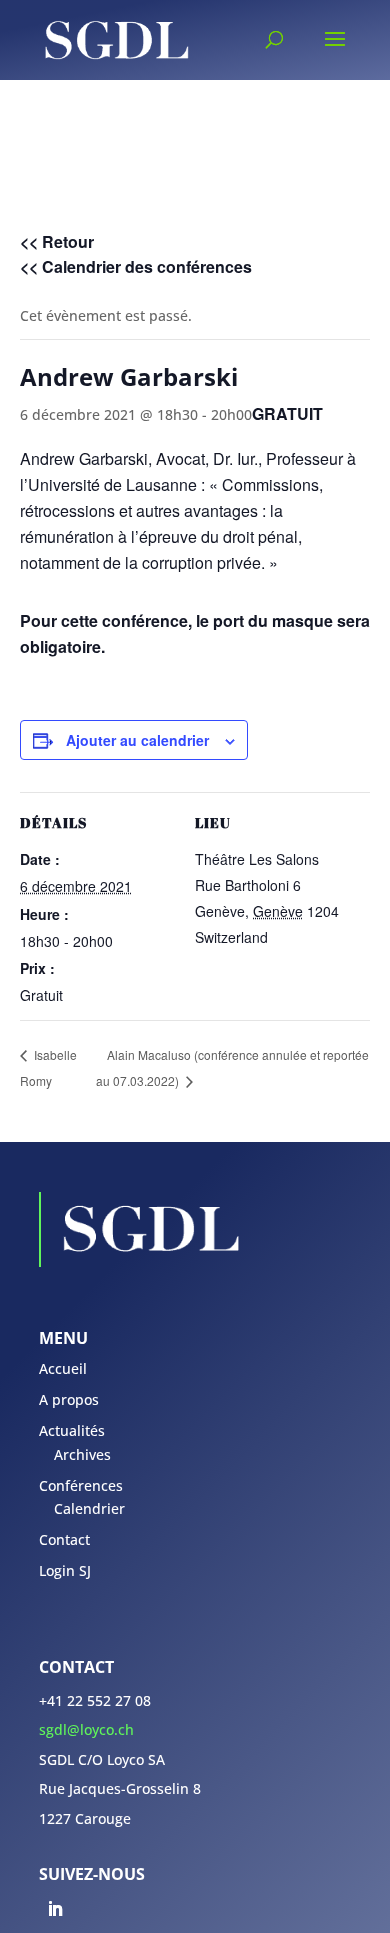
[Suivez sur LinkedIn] (55, 1909)
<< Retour (57, 241)
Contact (64, 1539)
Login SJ (65, 1570)
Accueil (63, 1368)
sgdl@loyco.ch (86, 1729)
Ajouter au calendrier (137, 740)
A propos (69, 1399)
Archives (82, 1454)
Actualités (72, 1430)
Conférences (81, 1485)
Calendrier (89, 1508)
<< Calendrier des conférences (136, 266)
